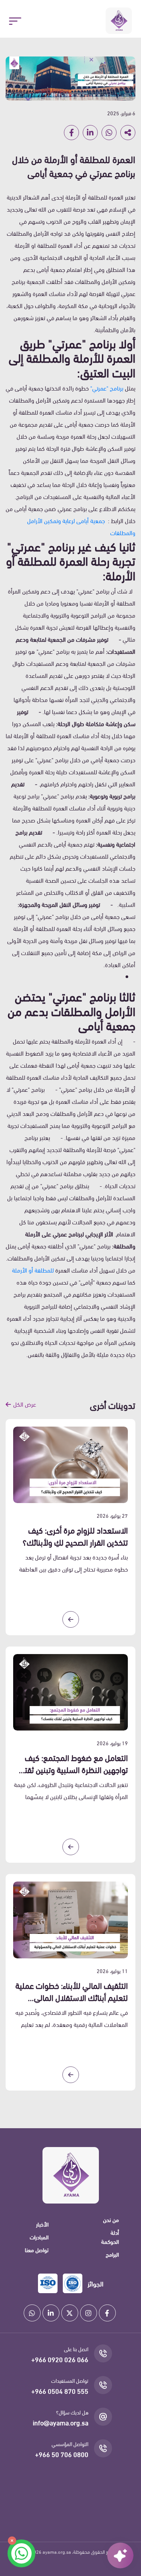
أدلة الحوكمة (110, 2237)
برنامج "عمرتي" (107, 388)
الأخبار (42, 2224)
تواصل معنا (37, 2249)
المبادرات (39, 2237)
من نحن (111, 2219)
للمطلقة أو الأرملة (33, 1270)
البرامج (112, 2254)
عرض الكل (25, 1404)
